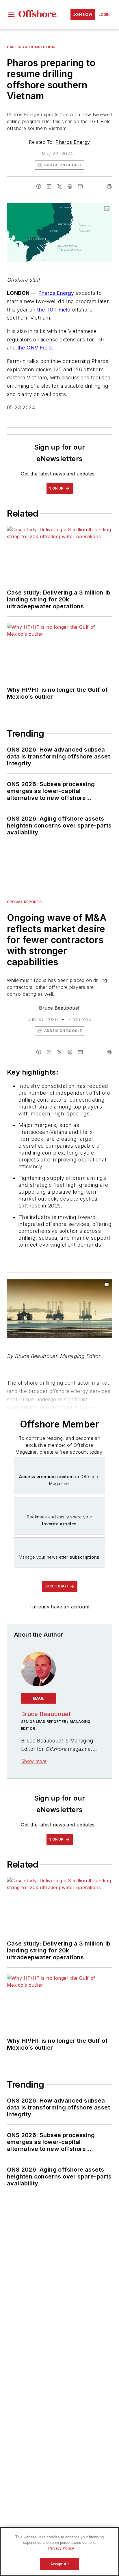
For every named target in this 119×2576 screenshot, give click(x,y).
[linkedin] (49, 186)
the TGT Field (54, 310)
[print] (109, 186)
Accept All (59, 2564)
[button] (11, 15)
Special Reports (24, 902)
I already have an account (60, 1607)
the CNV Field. (36, 348)
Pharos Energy (73, 142)
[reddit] (70, 186)
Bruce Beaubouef (59, 1008)
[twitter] (59, 186)
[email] (80, 186)
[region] (59, 2552)
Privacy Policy (61, 2548)
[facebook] (39, 186)
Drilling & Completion (31, 47)
